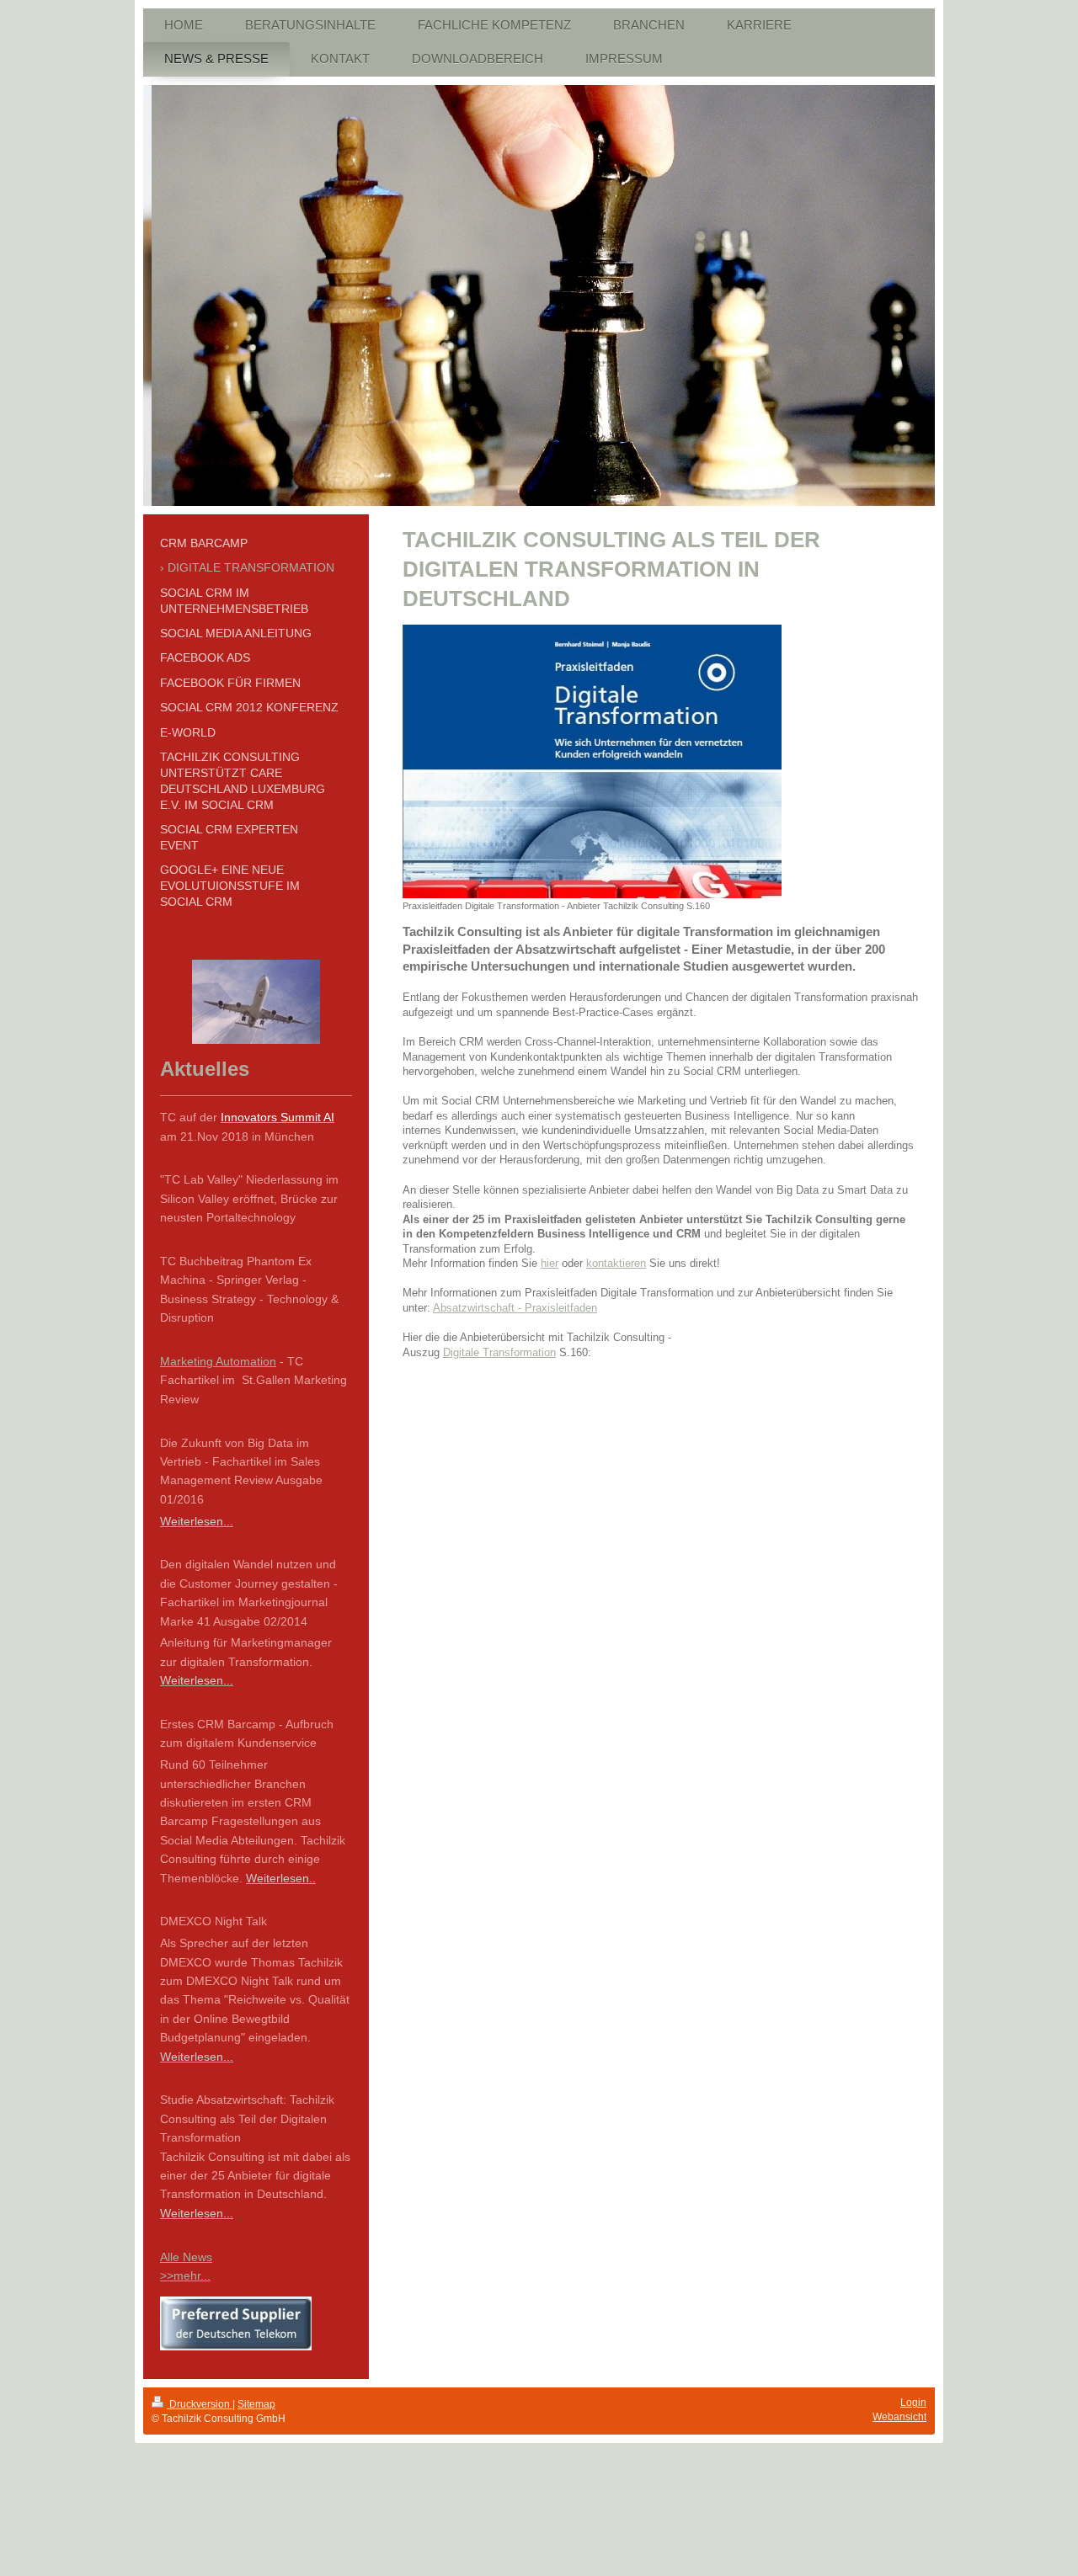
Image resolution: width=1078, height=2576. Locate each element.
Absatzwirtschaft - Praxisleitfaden (515, 1308)
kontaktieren (616, 1263)
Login (913, 2403)
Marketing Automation (218, 1361)
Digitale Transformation (499, 1352)
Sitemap (256, 2404)
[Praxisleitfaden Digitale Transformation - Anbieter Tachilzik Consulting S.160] (592, 761)
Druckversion (200, 2404)
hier (550, 1263)
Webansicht (899, 2417)
